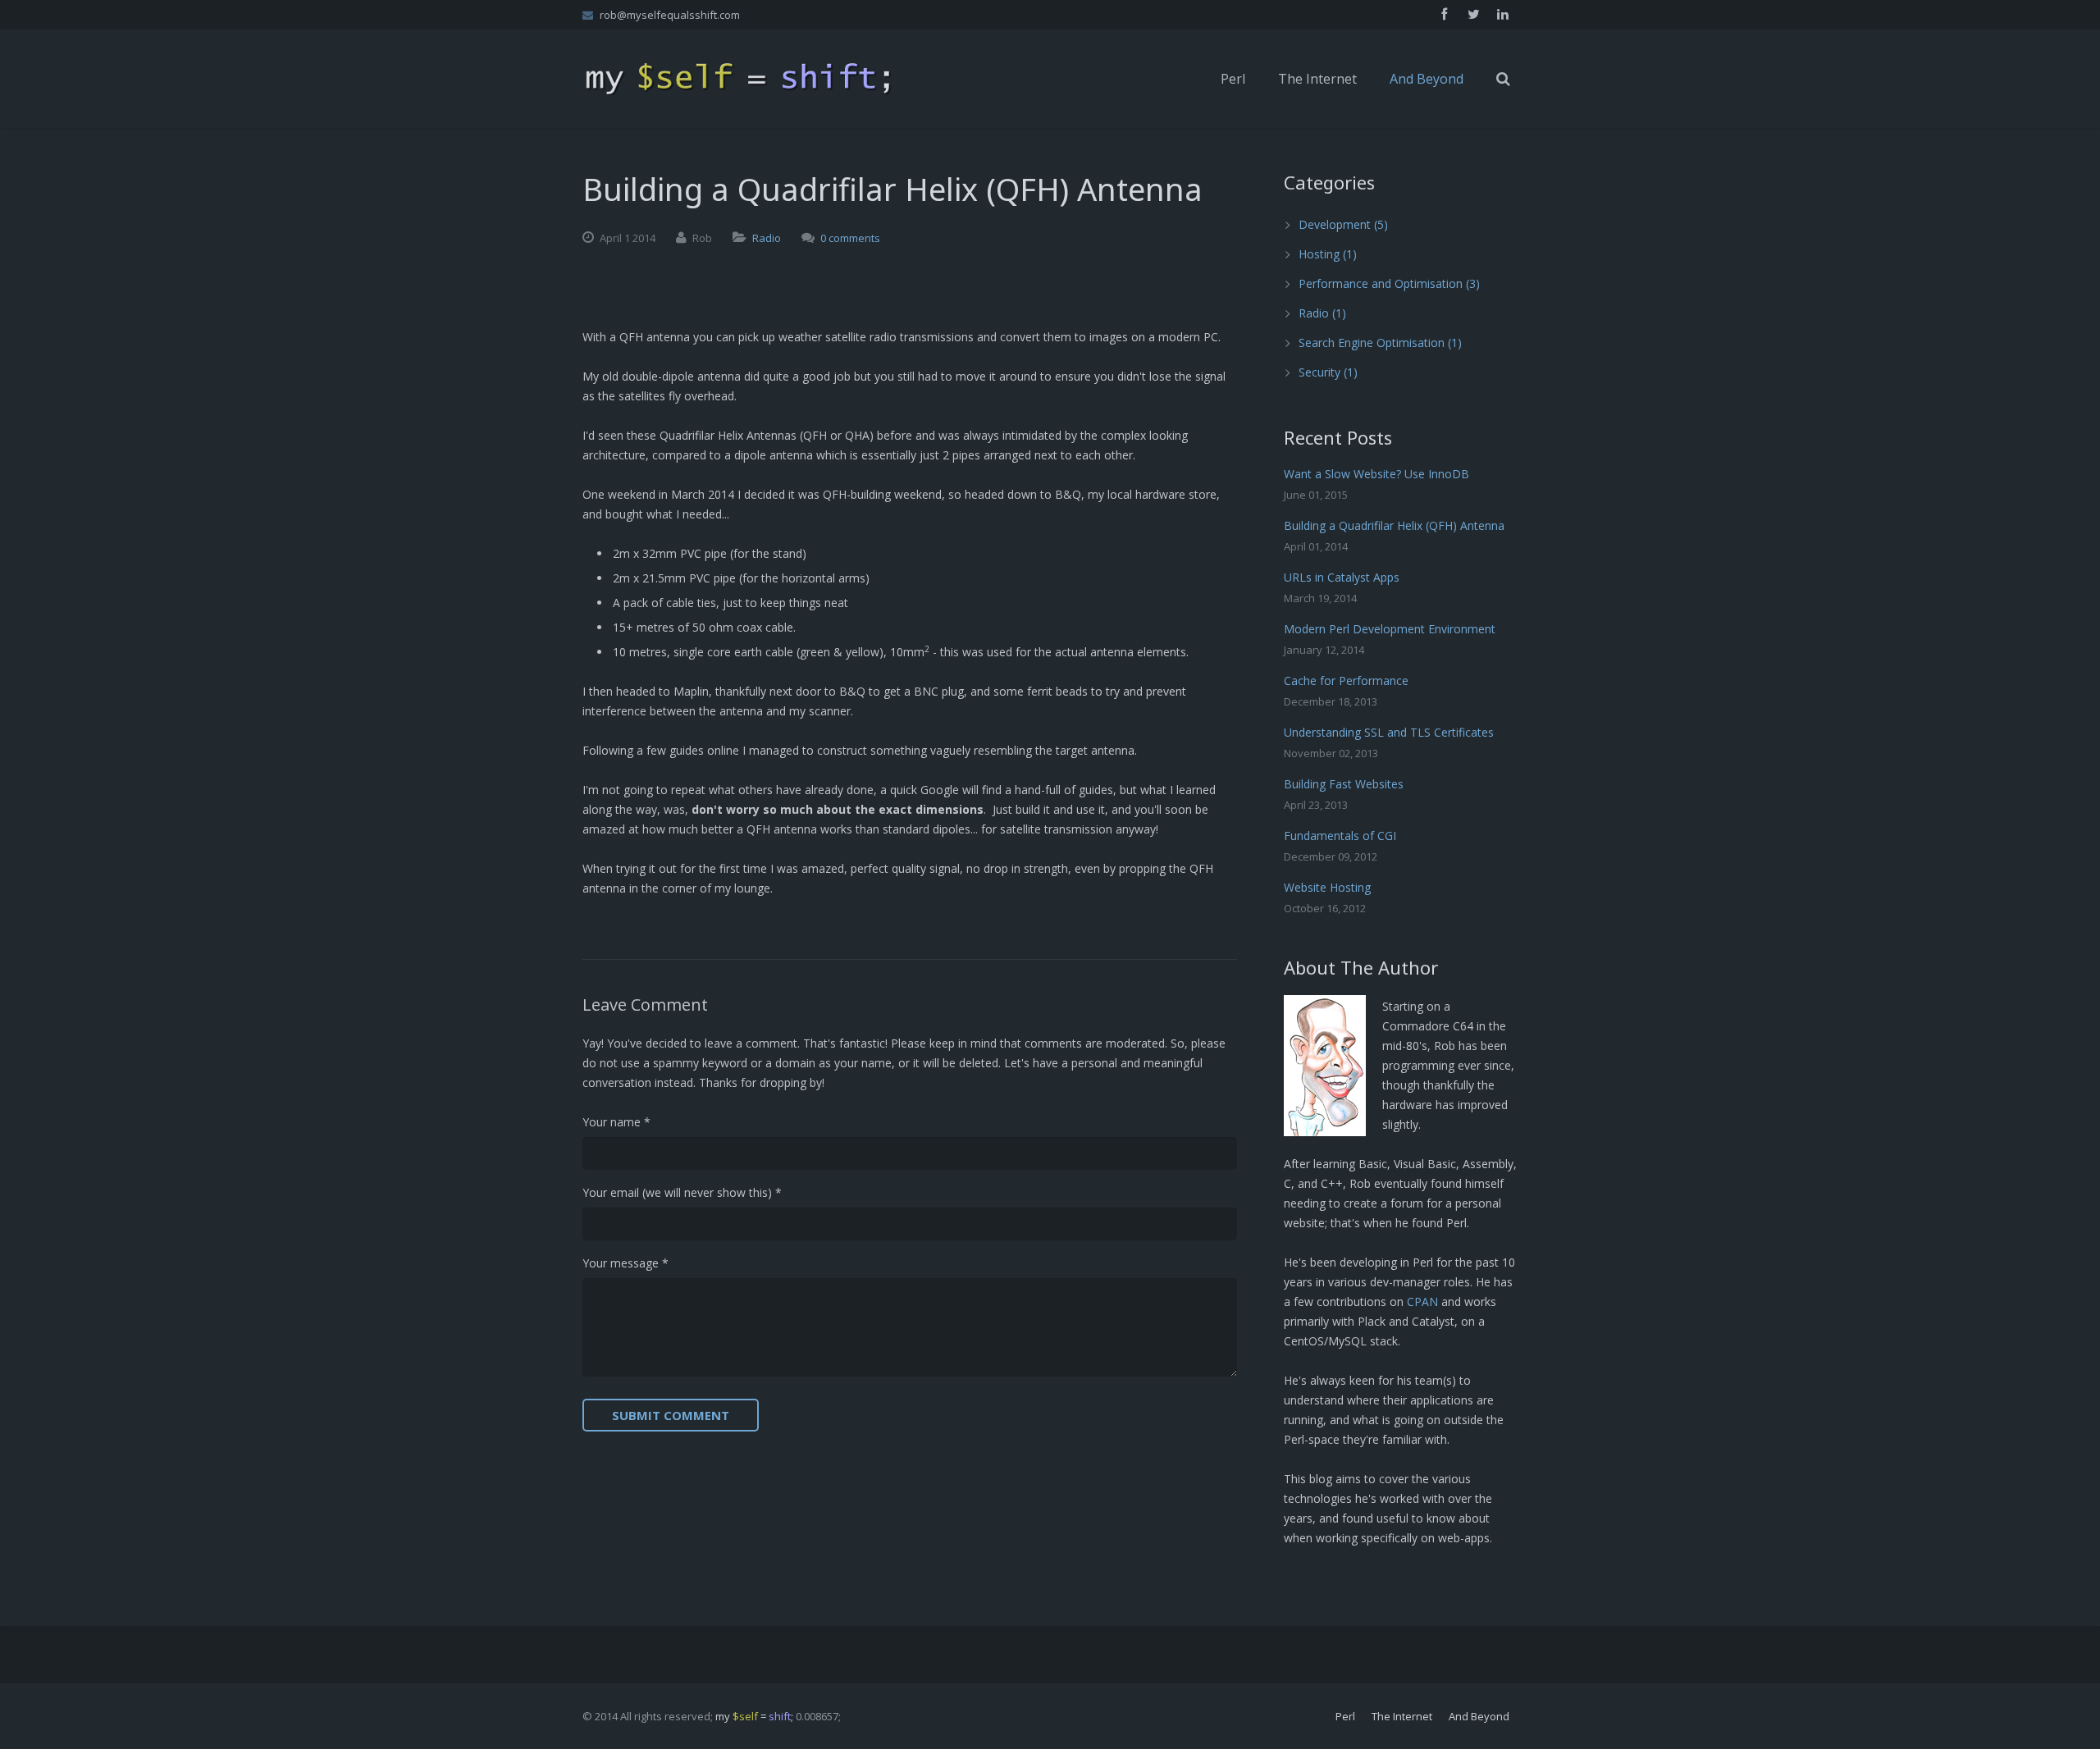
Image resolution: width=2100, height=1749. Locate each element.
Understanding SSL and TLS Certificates (1389, 732)
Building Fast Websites (1344, 784)
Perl (1345, 1716)
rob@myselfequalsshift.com (670, 15)
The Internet (1402, 1716)
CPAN (1422, 1301)
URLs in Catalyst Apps (1342, 577)
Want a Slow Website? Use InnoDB (1376, 474)
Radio (767, 238)
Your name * (616, 1122)
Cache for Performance (1346, 680)
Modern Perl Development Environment (1390, 629)
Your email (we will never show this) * (682, 1192)
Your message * (625, 1263)
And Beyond (1479, 1716)
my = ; (754, 1716)
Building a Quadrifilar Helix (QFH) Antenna (1394, 525)
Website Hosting (1327, 887)
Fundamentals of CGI (1340, 836)
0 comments (850, 238)
